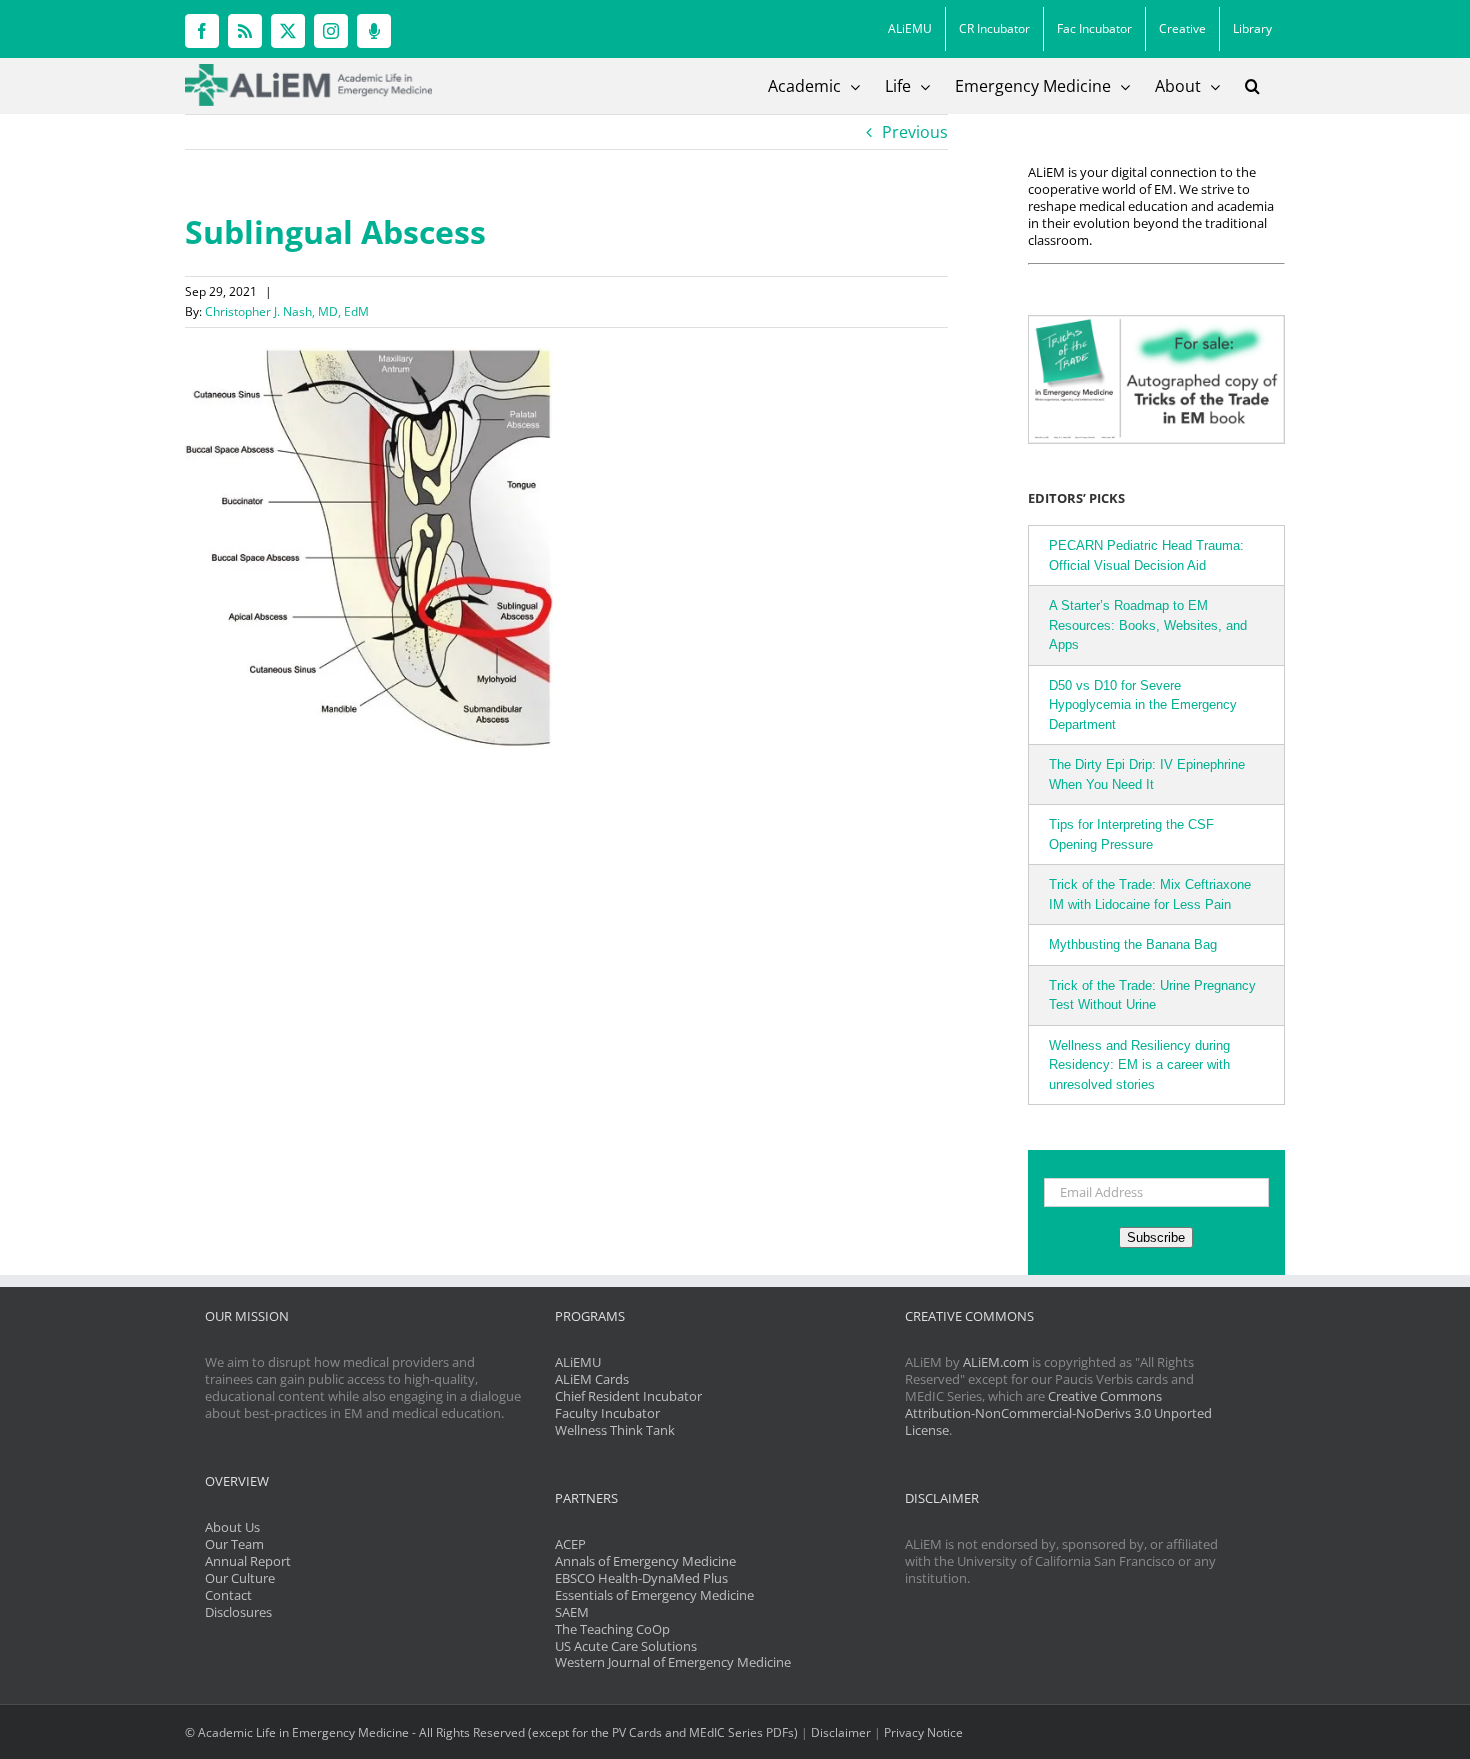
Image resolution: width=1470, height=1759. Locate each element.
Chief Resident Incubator (628, 1396)
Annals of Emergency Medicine (645, 1561)
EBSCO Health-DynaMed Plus (641, 1578)
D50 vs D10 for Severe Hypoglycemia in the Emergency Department (1143, 705)
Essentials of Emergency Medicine (654, 1595)
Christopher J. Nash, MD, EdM (287, 311)
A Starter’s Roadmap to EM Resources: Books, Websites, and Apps (1148, 625)
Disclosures (238, 1612)
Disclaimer (841, 1732)
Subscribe (1156, 1237)
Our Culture (240, 1578)
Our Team (234, 1544)
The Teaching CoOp (612, 1629)
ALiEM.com (996, 1362)
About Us (232, 1527)
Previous (915, 132)
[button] (1252, 86)
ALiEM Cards (592, 1379)
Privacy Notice (923, 1732)
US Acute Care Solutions (626, 1646)
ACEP (570, 1544)
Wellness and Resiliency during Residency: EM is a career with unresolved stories (1139, 1065)
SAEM (572, 1612)
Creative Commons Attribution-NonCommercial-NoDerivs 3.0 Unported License (1058, 1413)
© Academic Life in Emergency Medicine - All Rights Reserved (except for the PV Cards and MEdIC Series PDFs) (491, 1732)
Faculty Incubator (607, 1413)
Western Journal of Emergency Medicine (673, 1662)
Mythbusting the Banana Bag (1133, 944)
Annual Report (248, 1561)
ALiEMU (578, 1362)
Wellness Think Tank (615, 1430)
